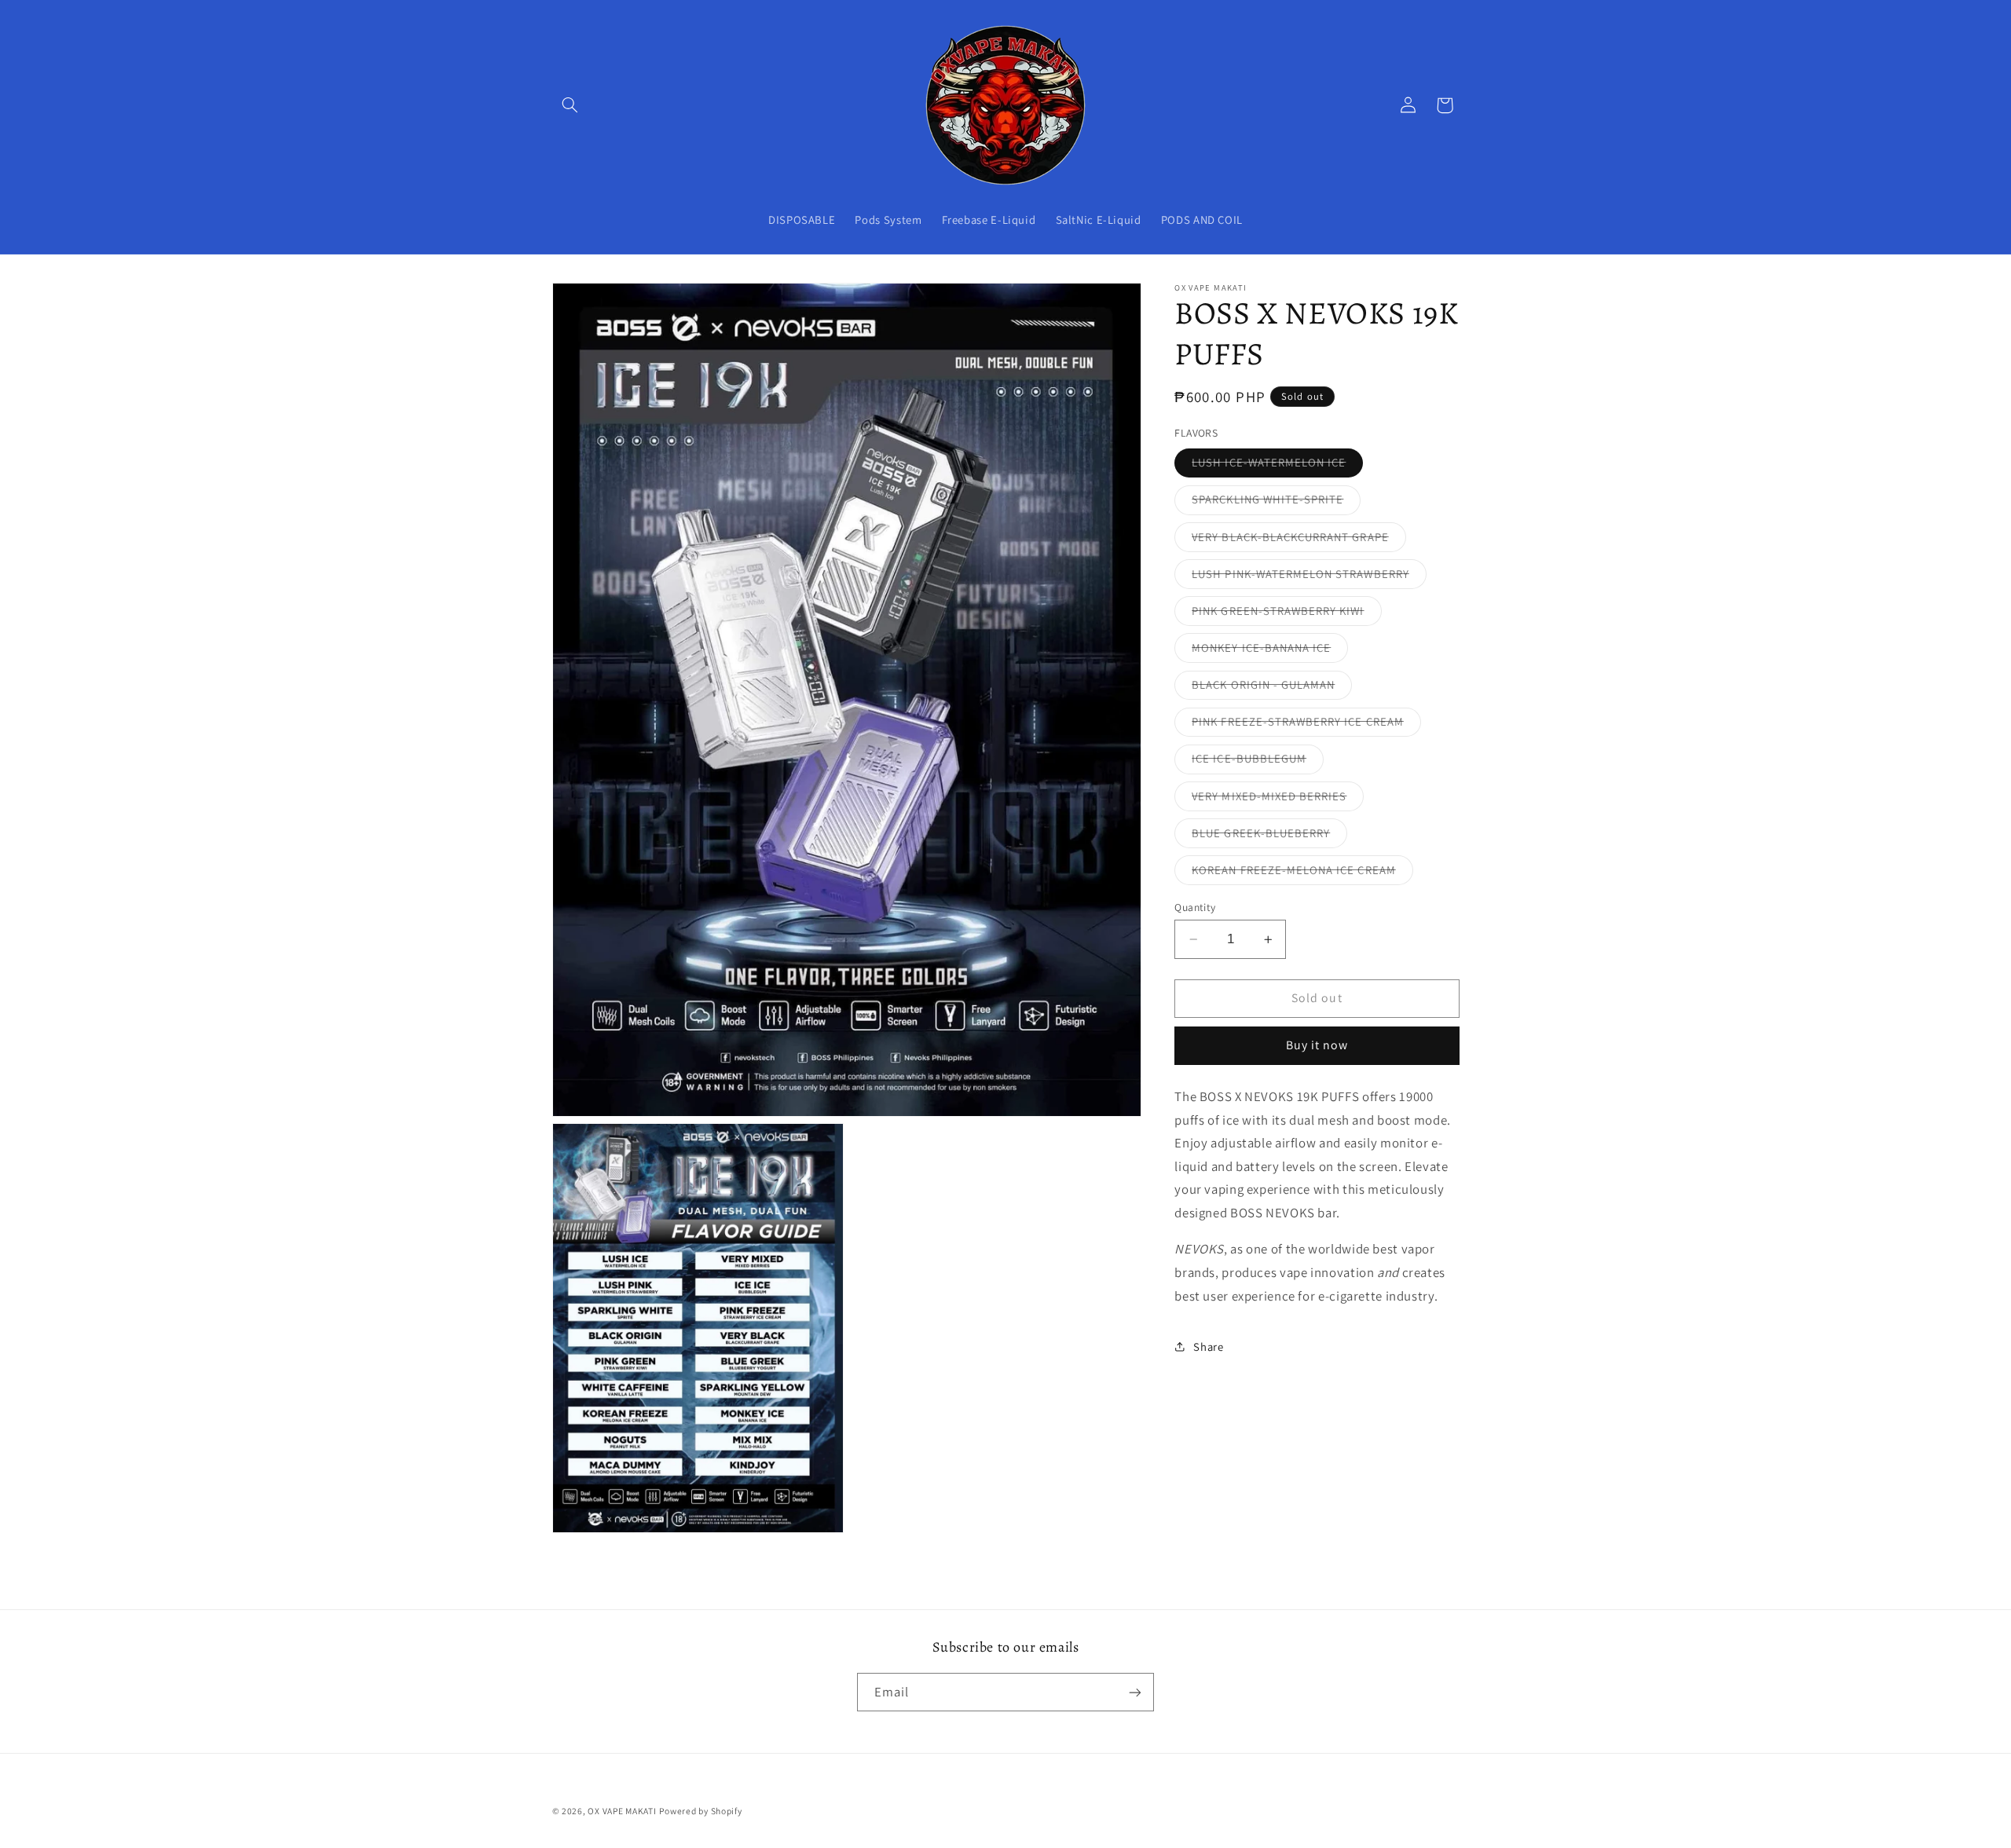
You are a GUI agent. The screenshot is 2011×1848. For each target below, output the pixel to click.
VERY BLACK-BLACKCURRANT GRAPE (1299, 540)
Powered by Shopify (700, 1811)
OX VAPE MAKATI (622, 1811)
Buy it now (1317, 1045)
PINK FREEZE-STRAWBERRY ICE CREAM (1306, 725)
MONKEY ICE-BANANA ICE (1270, 651)
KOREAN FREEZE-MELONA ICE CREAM (1302, 873)
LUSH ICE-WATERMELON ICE (1277, 466)
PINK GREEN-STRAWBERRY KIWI (1286, 614)
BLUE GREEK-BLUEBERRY (1269, 836)
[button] (570, 105)
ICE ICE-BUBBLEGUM (1258, 762)
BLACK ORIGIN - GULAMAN (1272, 688)
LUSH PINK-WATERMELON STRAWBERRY (1309, 577)
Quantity (1195, 907)
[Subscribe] (1135, 1692)
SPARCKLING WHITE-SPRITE (1276, 503)
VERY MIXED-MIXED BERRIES (1278, 799)
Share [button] (1208, 1346)
